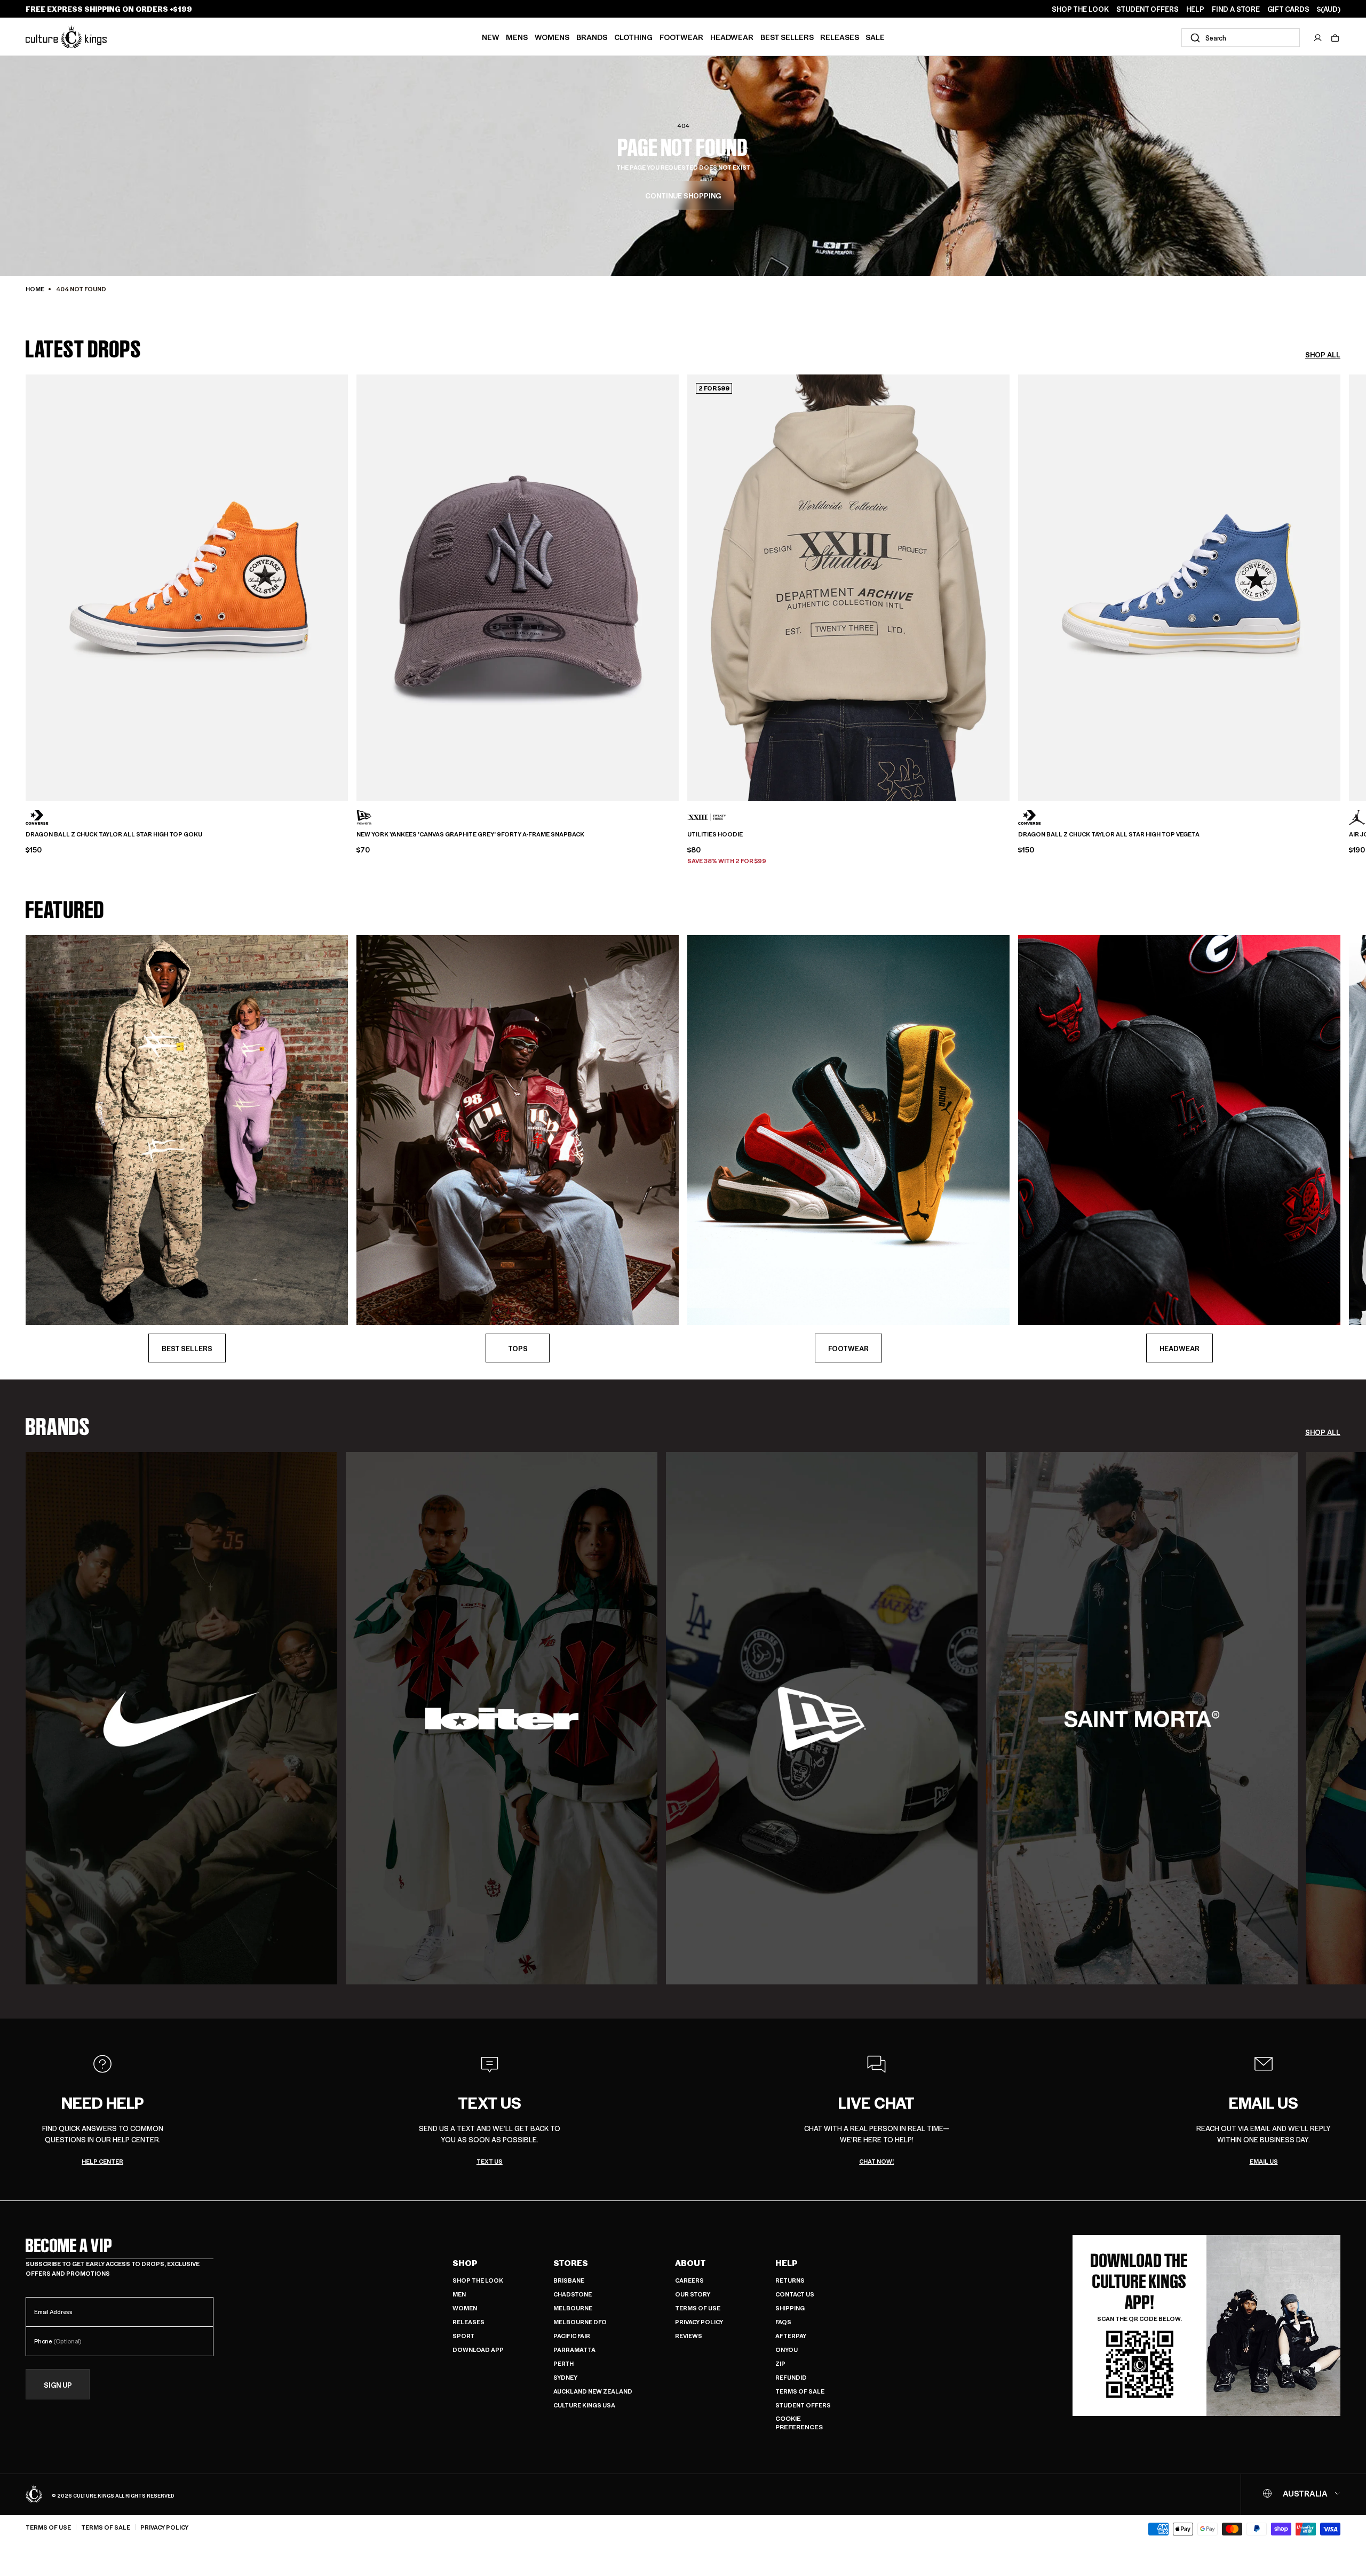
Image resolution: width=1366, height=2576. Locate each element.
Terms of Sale (800, 2391)
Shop (465, 2263)
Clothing (633, 37)
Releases (840, 37)
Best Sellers (787, 37)
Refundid (791, 2377)
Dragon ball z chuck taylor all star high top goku (114, 834)
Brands (592, 37)
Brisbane (569, 2280)
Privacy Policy (699, 2322)
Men (459, 2294)
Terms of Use (698, 2308)
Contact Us (795, 2294)
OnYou (787, 2350)
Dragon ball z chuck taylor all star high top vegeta (1109, 834)
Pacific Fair (572, 2336)
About (690, 2263)
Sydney (565, 2377)
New (491, 37)
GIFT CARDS (1288, 9)
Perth (563, 2363)
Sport (463, 2336)
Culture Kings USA (584, 2405)
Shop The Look (478, 2280)
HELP (1195, 9)
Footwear (681, 37)
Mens (517, 37)
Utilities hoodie (715, 834)
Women (465, 2308)
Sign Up (58, 2385)
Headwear (732, 37)
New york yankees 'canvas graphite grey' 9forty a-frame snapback (470, 834)
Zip (780, 2363)
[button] (1335, 38)
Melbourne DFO (580, 2322)
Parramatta (574, 2350)
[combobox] (1241, 38)
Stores (571, 2263)
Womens (552, 37)
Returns (790, 2280)
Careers (689, 2280)
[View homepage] (66, 37)
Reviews (689, 2336)
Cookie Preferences (799, 2423)
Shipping (790, 2308)
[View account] (1318, 38)
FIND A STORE (1236, 9)
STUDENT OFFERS (1147, 9)
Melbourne (573, 2308)
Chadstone (573, 2294)
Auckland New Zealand (593, 2391)
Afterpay (791, 2336)
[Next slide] (1340, 580)
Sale (875, 37)
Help (787, 2263)
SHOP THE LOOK (1080, 9)
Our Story (693, 2294)
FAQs (783, 2322)
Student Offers (803, 2405)
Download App (478, 2350)
